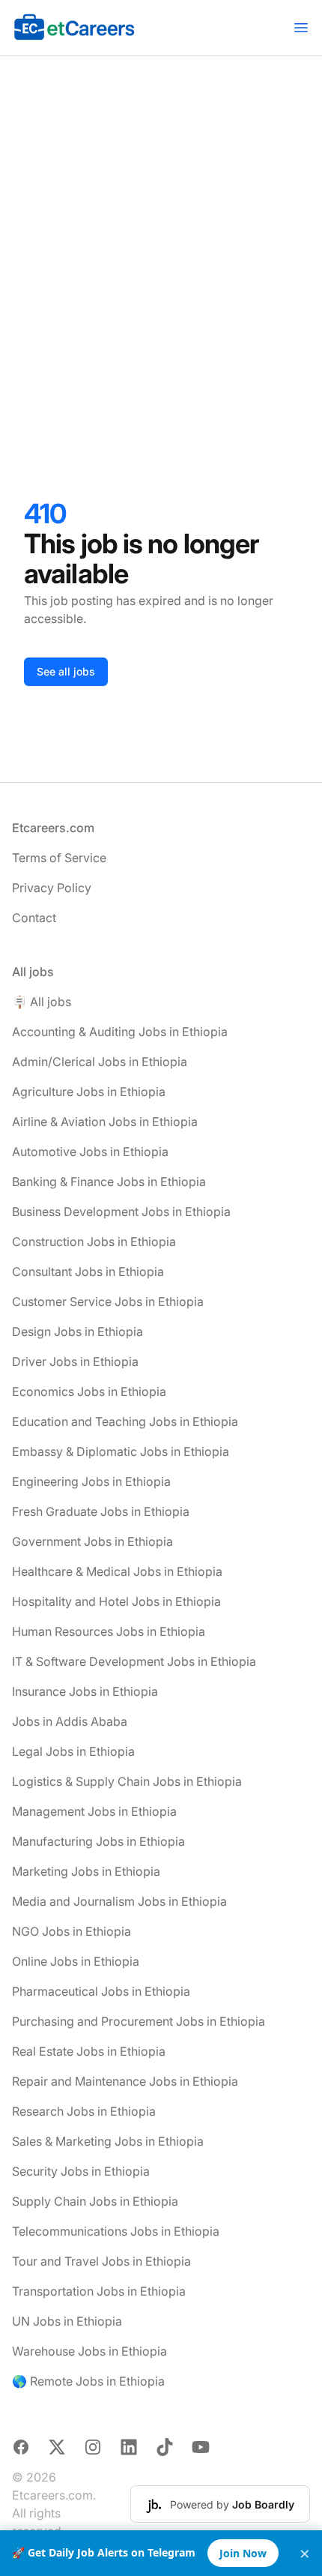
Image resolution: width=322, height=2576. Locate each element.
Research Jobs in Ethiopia (84, 2111)
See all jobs (66, 671)
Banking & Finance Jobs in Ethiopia (109, 1182)
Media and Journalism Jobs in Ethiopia (119, 1901)
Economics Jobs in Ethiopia (89, 1391)
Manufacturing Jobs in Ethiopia (98, 1841)
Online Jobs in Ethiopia (76, 1961)
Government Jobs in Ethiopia (92, 1541)
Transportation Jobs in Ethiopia (99, 2291)
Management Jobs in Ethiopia (94, 1811)
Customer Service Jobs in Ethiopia (108, 1301)
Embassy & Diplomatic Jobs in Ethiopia (121, 1451)
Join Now (243, 2553)
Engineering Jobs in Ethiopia (91, 1481)
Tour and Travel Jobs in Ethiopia (101, 2261)
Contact (34, 918)
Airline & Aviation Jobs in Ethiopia (105, 1122)
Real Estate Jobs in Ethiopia (89, 2051)
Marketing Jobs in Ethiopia (86, 1871)
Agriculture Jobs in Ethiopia (89, 1092)
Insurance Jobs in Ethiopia (85, 1691)
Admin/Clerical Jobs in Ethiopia (100, 1062)
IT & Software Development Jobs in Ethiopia (134, 1661)
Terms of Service (59, 858)
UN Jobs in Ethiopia (67, 2321)
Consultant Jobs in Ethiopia (88, 1272)
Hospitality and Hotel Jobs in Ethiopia (116, 1601)
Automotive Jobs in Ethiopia (90, 1152)
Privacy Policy (52, 888)
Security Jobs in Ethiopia (81, 2171)
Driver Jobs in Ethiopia (75, 1361)
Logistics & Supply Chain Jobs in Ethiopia (127, 1781)
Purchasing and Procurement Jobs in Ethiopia (139, 2021)
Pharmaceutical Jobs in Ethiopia (101, 1991)
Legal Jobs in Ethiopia (73, 1751)
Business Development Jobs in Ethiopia (121, 1212)
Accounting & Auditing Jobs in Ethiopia (120, 1032)
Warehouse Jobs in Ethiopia (89, 2351)
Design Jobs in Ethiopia (78, 1331)
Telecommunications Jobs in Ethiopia (116, 2231)
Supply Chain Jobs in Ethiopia (95, 2201)
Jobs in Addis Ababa (70, 1721)
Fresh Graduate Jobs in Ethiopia (101, 1511)
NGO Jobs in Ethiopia (72, 1931)
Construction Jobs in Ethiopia (94, 1242)
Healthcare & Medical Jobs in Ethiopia (117, 1571)
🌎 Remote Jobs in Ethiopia (88, 2381)
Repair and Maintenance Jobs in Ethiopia (125, 2081)
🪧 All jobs (42, 1002)
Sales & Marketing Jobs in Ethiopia (108, 2141)
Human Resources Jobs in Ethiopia (109, 1631)
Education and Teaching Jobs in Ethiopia (125, 1421)
